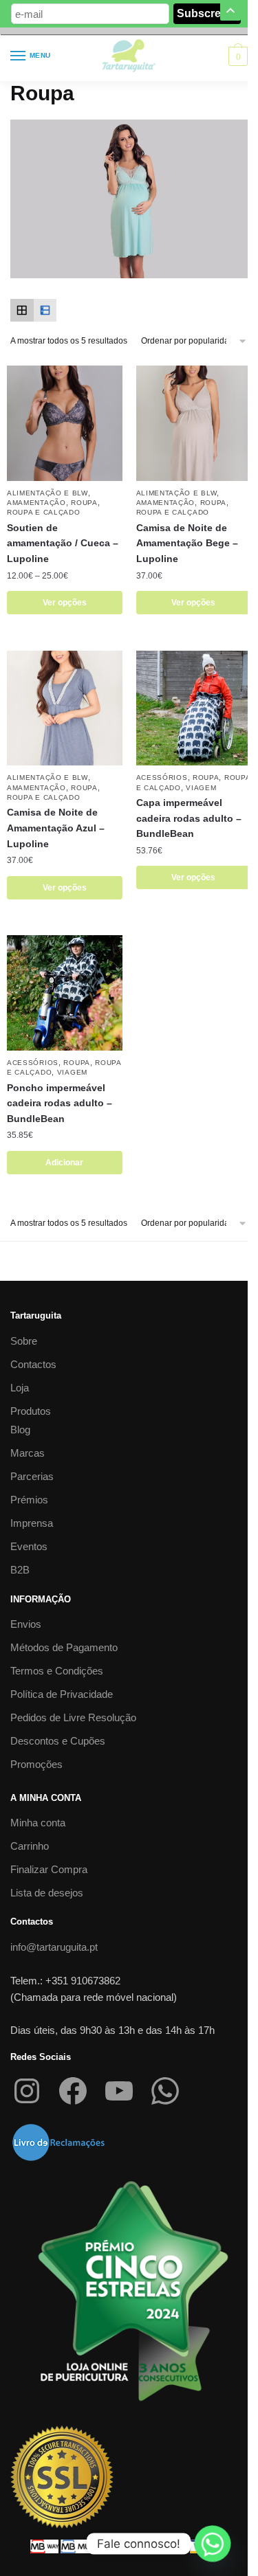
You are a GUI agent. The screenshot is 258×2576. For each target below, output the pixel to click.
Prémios (29, 1500)
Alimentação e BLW (47, 493)
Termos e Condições (57, 1671)
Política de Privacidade (62, 1694)
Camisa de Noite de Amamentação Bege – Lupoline (187, 543)
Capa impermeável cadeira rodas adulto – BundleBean (189, 818)
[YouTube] (119, 2091)
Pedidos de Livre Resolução (73, 1717)
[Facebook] (73, 2091)
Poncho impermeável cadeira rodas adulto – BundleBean (60, 1103)
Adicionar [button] (64, 1163)
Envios (26, 1624)
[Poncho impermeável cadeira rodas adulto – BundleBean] (65, 993)
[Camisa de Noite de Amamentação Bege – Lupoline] (194, 423)
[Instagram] (27, 2091)
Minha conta (38, 1823)
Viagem (201, 788)
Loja (20, 1388)
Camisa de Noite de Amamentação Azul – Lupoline (56, 828)
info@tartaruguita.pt (54, 1947)
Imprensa (32, 1523)
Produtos (31, 1411)
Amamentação (36, 503)
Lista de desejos (47, 1893)
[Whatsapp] (213, 2544)
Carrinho (30, 1846)
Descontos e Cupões (58, 1741)
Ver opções (65, 603)
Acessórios (162, 777)
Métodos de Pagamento (64, 1647)
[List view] (45, 311)
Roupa (84, 503)
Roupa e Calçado (44, 512)
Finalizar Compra (49, 1869)
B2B (20, 1570)
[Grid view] (22, 311)
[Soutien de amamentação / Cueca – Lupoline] (65, 423)
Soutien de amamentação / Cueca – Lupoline (63, 543)
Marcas (28, 1453)
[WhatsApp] (165, 2091)
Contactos (33, 1364)
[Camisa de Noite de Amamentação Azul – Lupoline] (65, 708)
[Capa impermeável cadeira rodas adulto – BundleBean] (194, 708)
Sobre (24, 1341)
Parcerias (32, 1476)
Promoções (36, 1764)
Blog (20, 1430)
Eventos (29, 1546)
